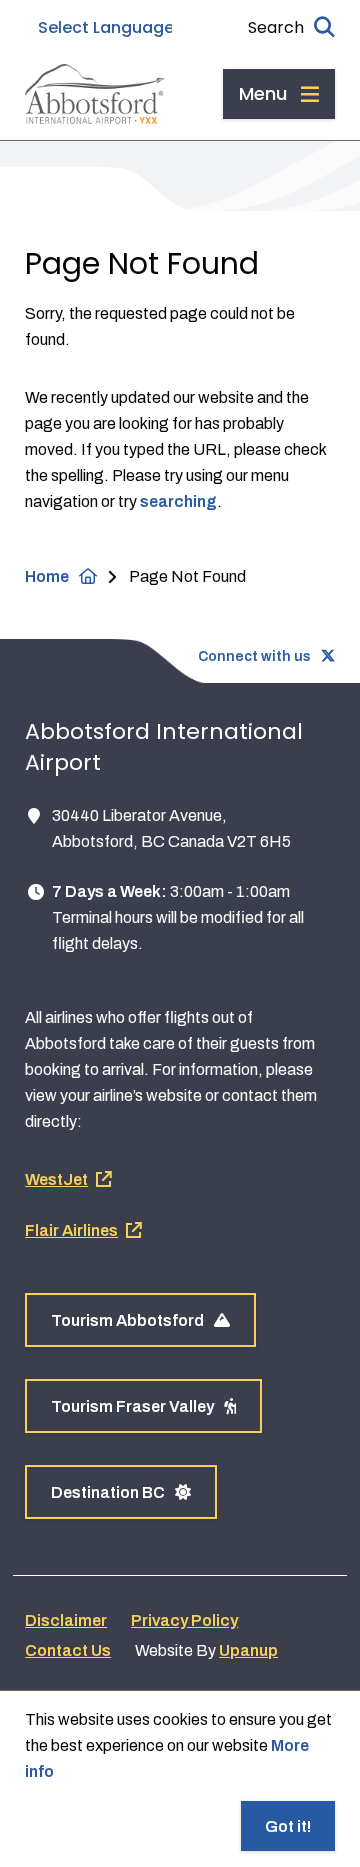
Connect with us (254, 656)
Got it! (288, 1826)
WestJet (56, 1179)
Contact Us (68, 1650)
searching (178, 501)
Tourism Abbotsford (127, 1320)
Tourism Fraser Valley (132, 1406)
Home (47, 576)
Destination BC (108, 1492)
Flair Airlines (71, 1230)
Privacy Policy (184, 1620)
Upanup (248, 1650)
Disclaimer (66, 1620)
